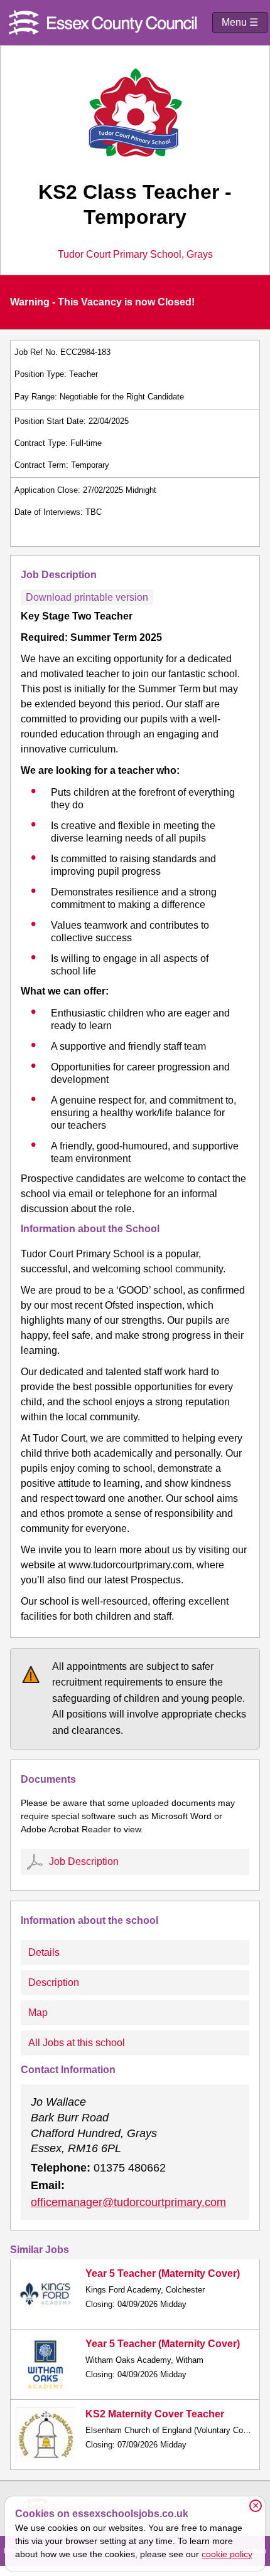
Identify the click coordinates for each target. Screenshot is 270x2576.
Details (44, 1952)
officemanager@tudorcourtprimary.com (128, 2202)
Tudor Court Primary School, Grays (135, 255)
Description (54, 1982)
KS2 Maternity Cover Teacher (155, 2414)
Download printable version (87, 597)
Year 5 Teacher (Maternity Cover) (163, 2273)
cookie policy (227, 2554)
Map (38, 2013)
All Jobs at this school (77, 2043)
